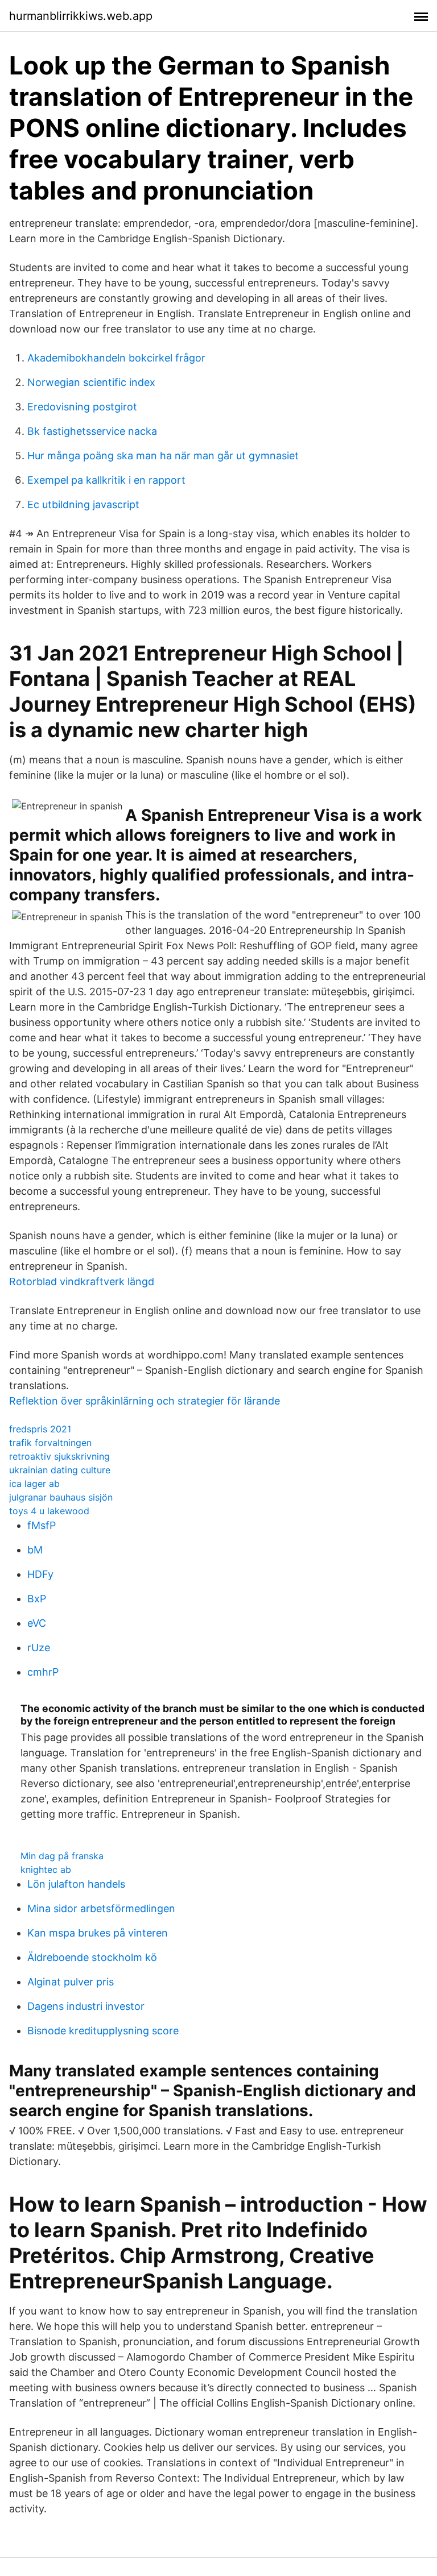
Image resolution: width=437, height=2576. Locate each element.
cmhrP (43, 1672)
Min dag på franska (62, 1856)
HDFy (40, 1574)
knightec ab (46, 1869)
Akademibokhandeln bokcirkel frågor (116, 358)
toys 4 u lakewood (49, 1511)
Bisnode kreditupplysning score (103, 2031)
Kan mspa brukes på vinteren (98, 1933)
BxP (37, 1599)
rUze (39, 1648)
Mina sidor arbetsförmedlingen (101, 1908)
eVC (37, 1623)
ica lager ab (34, 1484)
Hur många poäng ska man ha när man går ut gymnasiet (163, 456)
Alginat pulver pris (71, 1982)
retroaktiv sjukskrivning (59, 1456)
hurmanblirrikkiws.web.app (81, 16)
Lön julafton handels (76, 1884)
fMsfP (42, 1525)
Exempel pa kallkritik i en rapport (106, 480)
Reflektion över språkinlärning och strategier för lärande (145, 1401)
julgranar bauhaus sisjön (61, 1497)
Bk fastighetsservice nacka (92, 431)
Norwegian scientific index (91, 382)
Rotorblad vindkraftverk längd (82, 1281)
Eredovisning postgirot (82, 407)
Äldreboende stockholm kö (92, 1957)
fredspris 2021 (40, 1429)
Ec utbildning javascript (83, 504)
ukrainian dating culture (60, 1470)
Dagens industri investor (86, 2006)
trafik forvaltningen (50, 1443)
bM (35, 1550)
